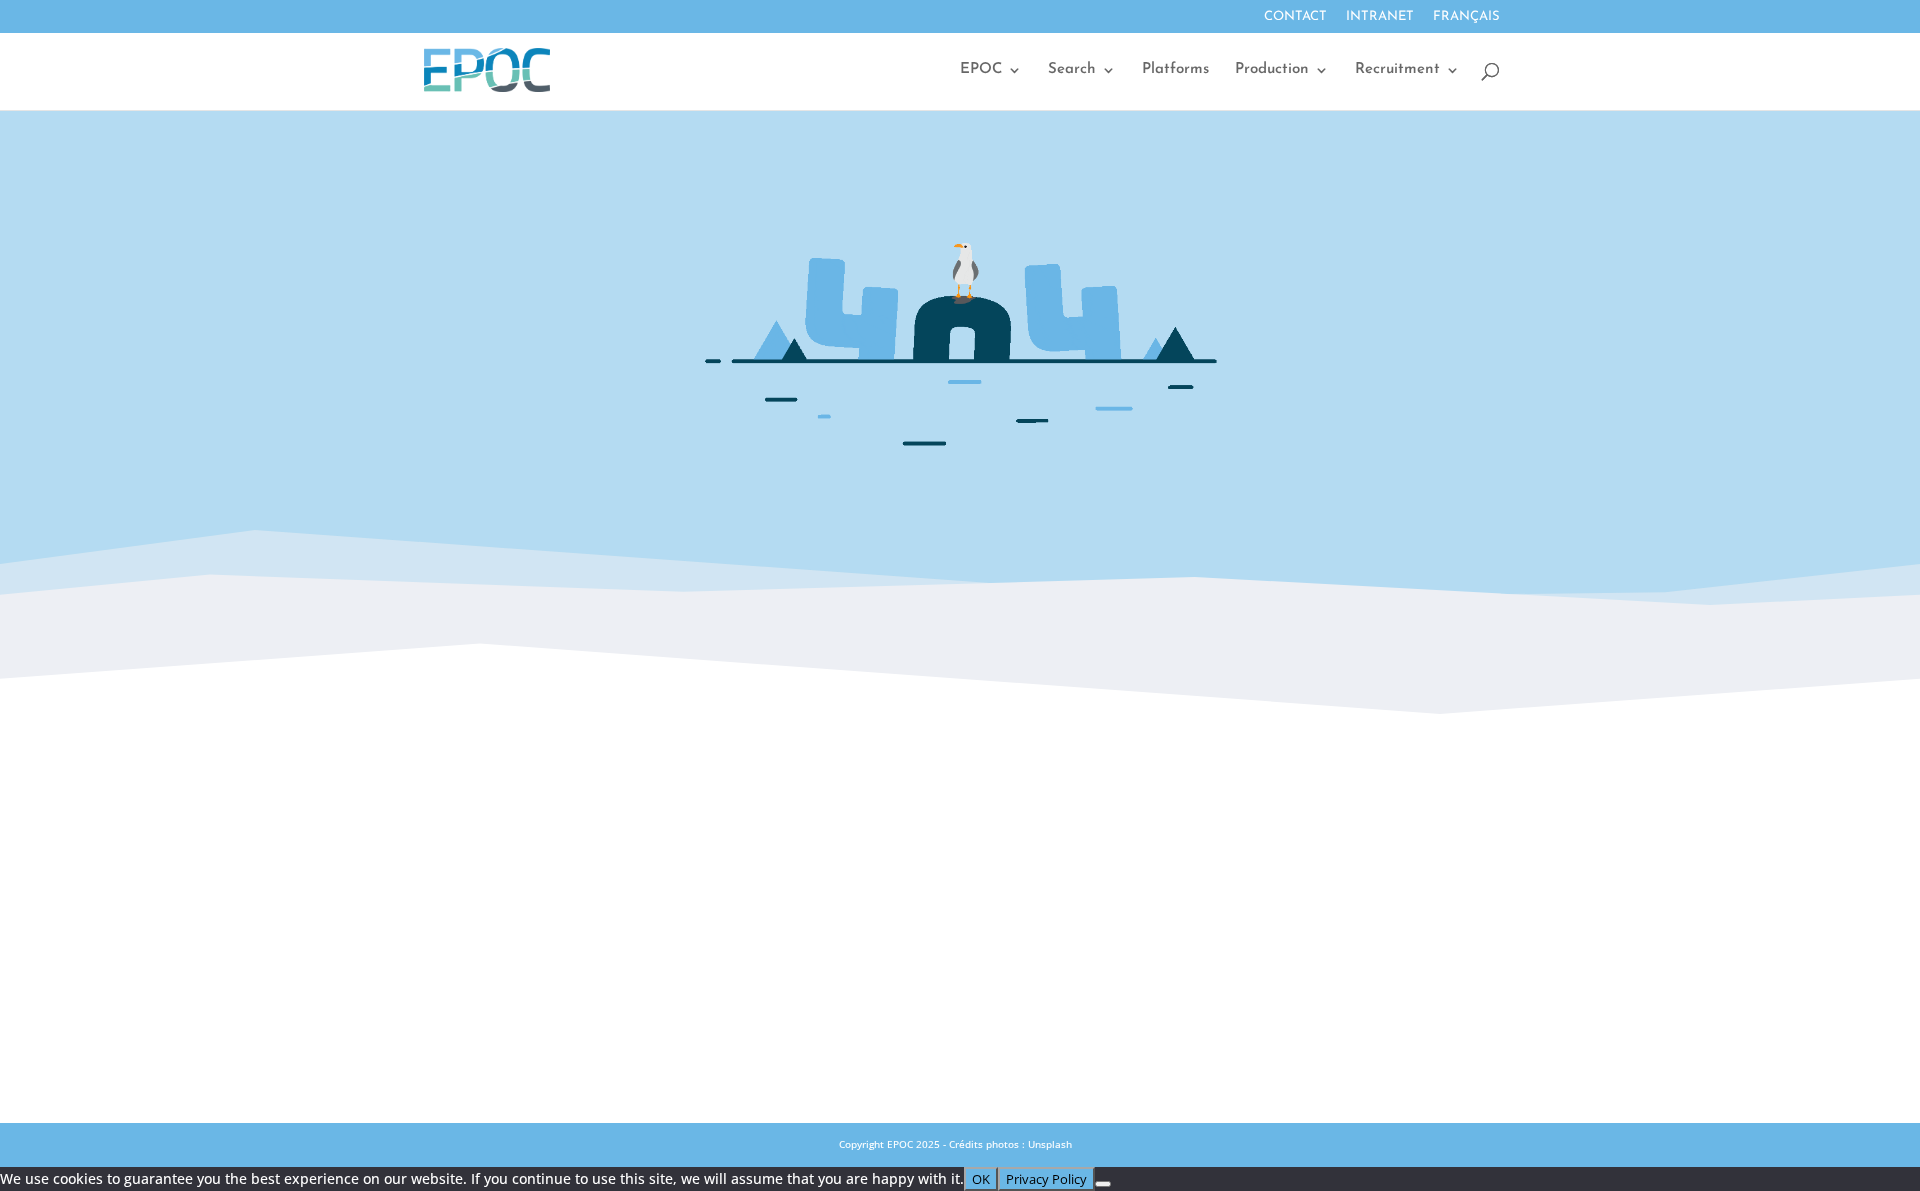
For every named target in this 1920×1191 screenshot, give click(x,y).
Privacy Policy (959, 964)
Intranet (1380, 16)
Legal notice (960, 920)
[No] (1103, 1184)
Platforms (1175, 70)
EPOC (981, 70)
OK (981, 1179)
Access (960, 832)
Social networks (959, 876)
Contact (1295, 16)
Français (1466, 16)
